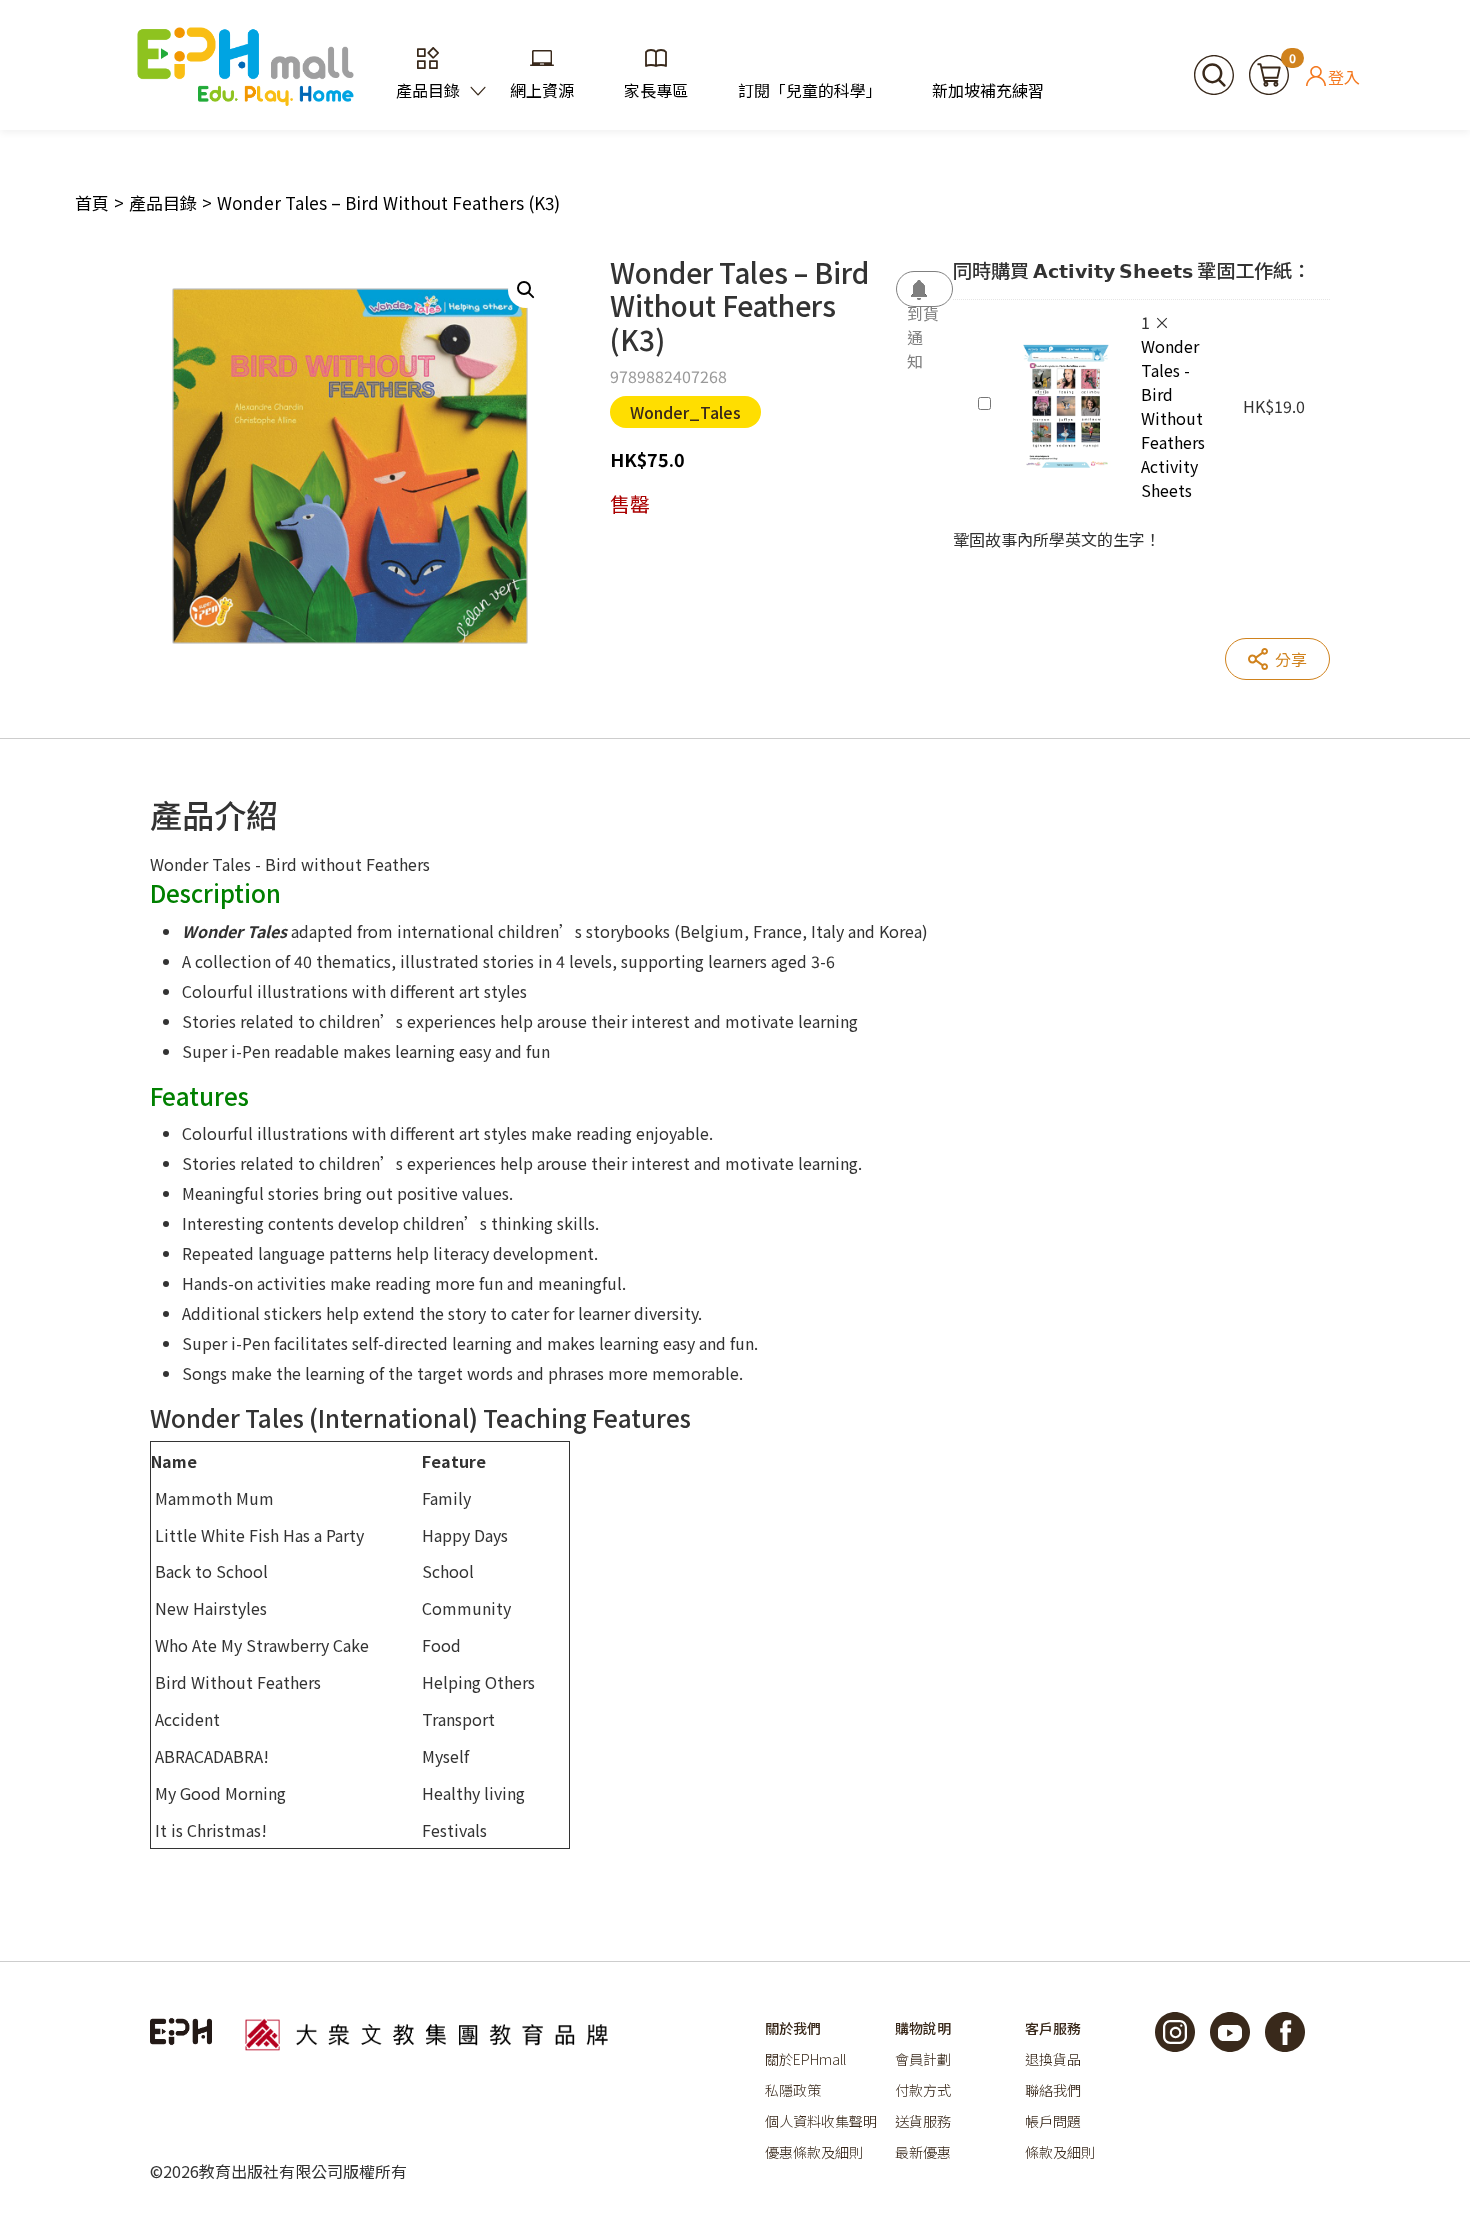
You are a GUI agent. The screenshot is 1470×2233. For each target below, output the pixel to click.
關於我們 (793, 2028)
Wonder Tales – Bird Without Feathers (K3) (388, 202)
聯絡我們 (1053, 2090)
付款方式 (923, 2090)
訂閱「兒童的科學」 (810, 90)
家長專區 (656, 90)
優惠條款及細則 (814, 2152)
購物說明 (923, 2028)
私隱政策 (793, 2090)
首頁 (92, 202)
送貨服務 (923, 2121)
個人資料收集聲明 (821, 2121)
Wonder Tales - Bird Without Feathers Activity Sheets (1173, 418)
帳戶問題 (1053, 2121)
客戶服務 (1053, 2028)
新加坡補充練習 (988, 90)
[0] (1269, 72)
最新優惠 (923, 2152)
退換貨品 (1053, 2059)
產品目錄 (428, 90)
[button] (526, 290)
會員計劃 (923, 2059)
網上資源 (542, 90)
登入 (1344, 76)
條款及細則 (1060, 2152)
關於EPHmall (805, 2059)
